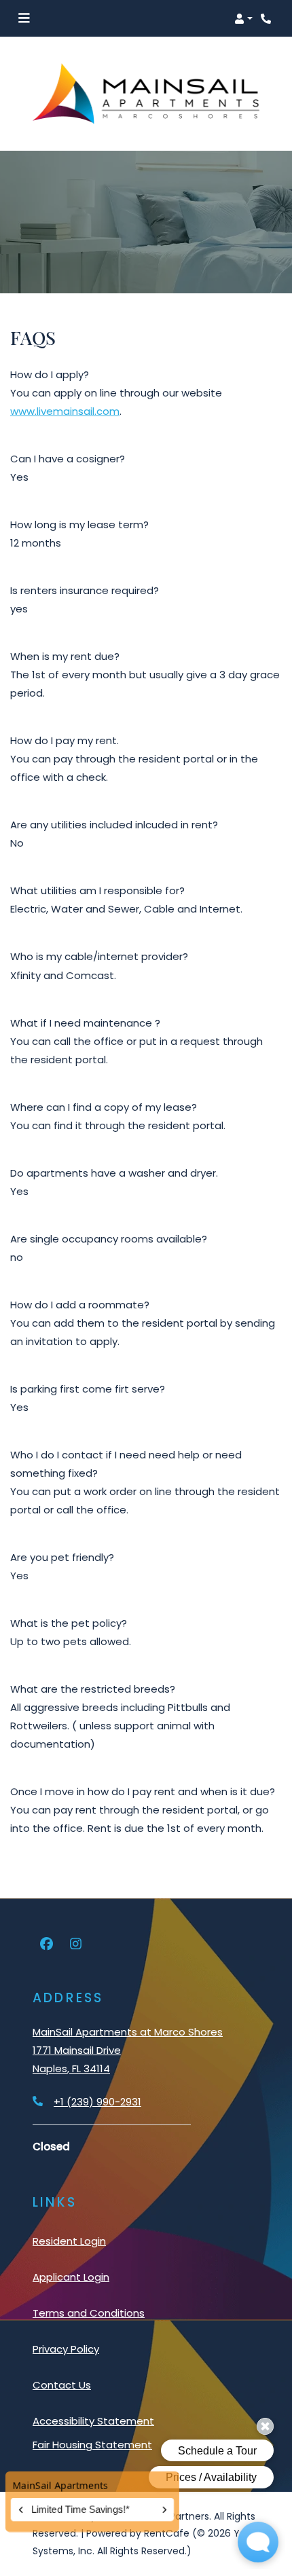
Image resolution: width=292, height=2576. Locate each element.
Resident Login (69, 2241)
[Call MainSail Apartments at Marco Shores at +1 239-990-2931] (268, 18)
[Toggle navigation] (24, 18)
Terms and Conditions (89, 2313)
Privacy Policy (66, 2349)
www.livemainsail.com (65, 411)
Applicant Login (71, 2277)
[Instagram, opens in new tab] (75, 1945)
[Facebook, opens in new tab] (46, 1945)
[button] (243, 18)
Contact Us (62, 2385)
